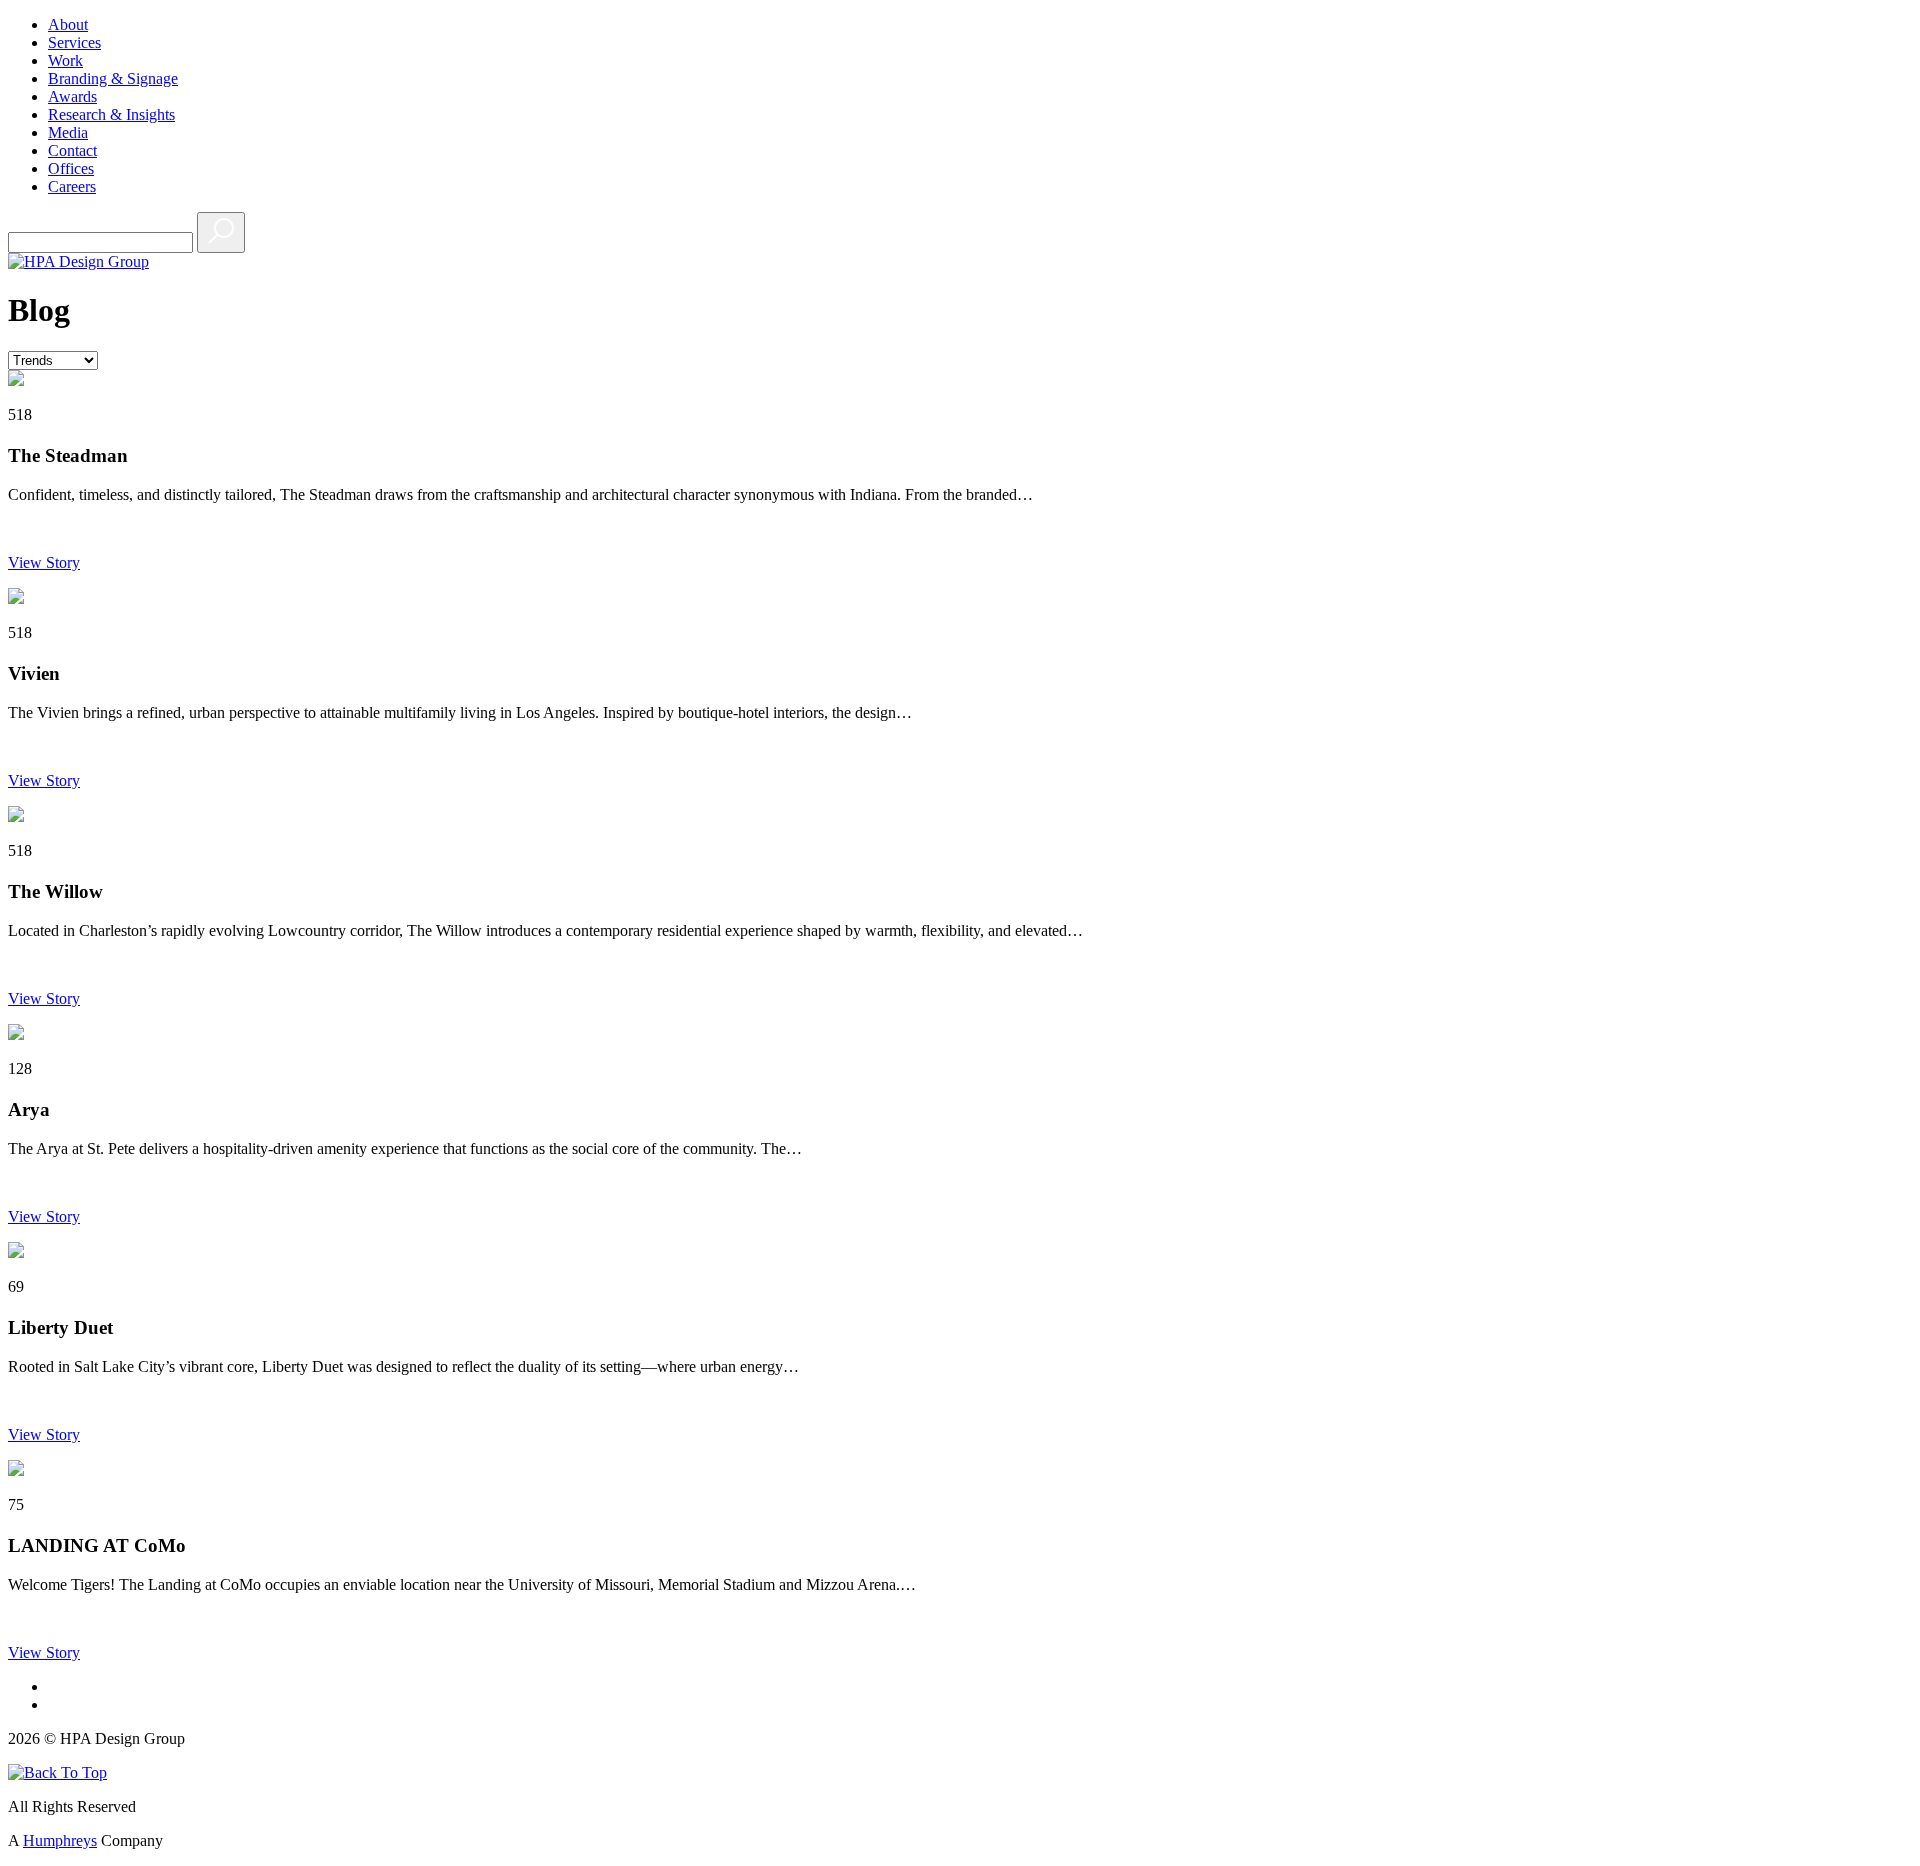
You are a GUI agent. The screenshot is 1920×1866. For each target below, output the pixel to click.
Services (74, 42)
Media (68, 132)
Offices (71, 168)
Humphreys (60, 1840)
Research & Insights (111, 114)
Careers (72, 186)
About (68, 24)
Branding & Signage (113, 78)
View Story (44, 562)
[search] (221, 232)
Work (65, 60)
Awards (72, 96)
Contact (72, 150)
